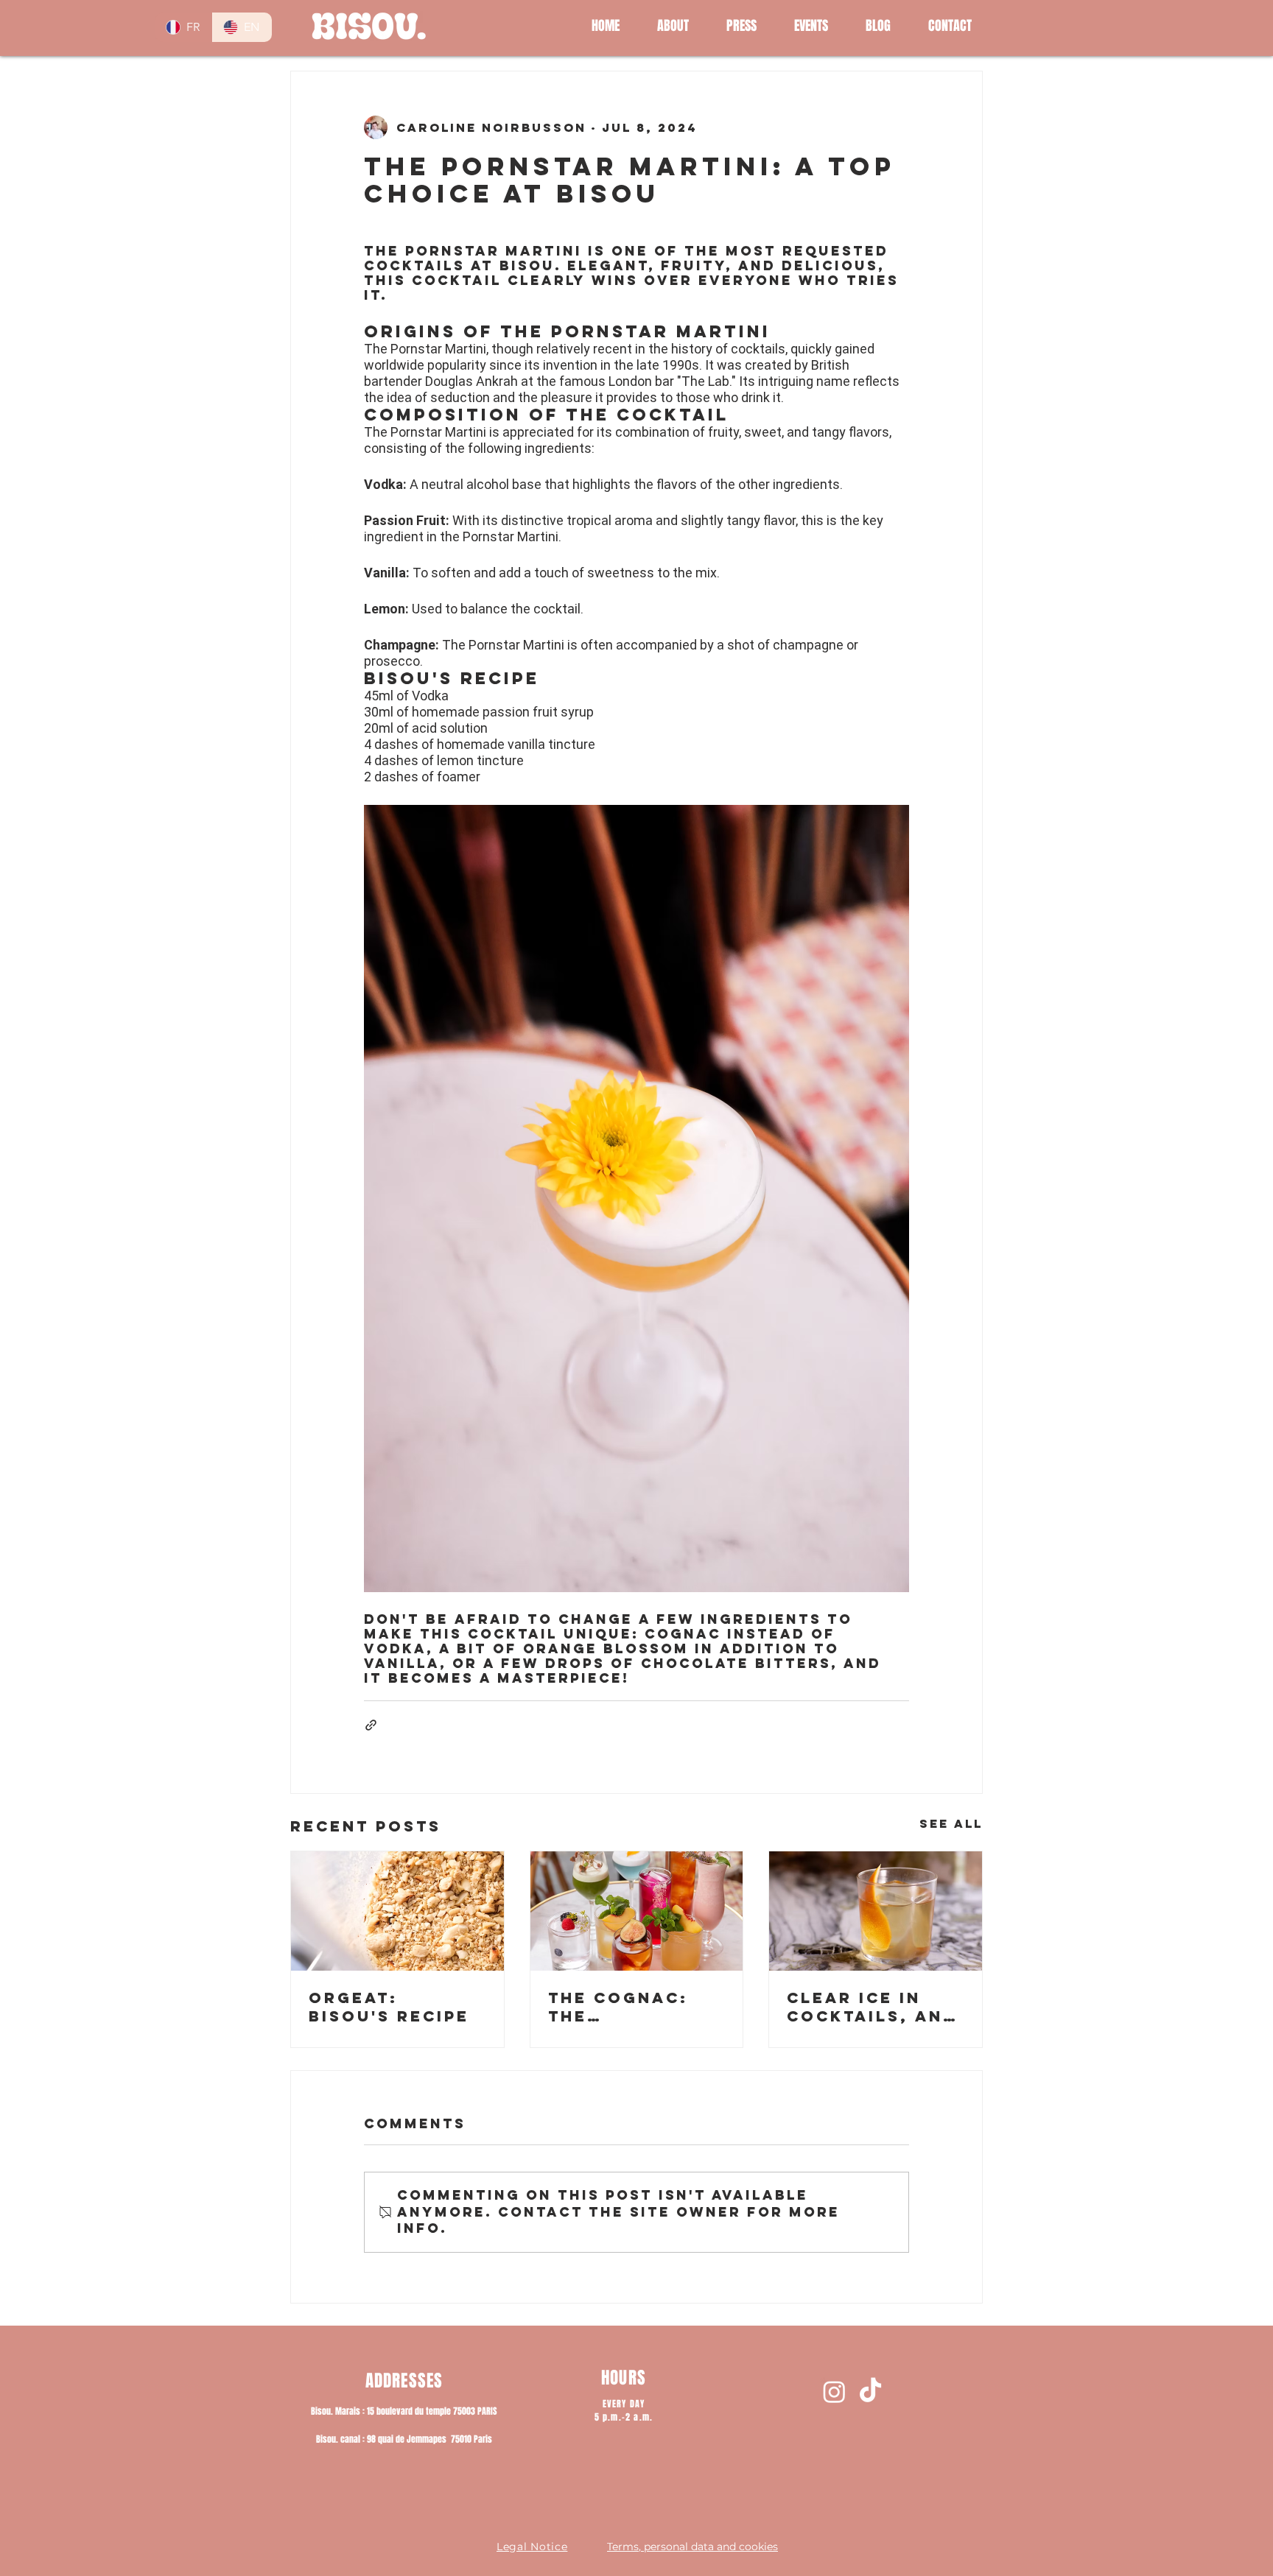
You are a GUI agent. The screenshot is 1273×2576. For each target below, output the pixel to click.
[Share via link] (371, 1725)
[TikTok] (870, 2392)
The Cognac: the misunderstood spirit (635, 2007)
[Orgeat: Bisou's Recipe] (397, 1911)
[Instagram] (834, 2392)
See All (951, 1823)
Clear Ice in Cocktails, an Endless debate (874, 2007)
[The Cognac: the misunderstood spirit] (637, 1911)
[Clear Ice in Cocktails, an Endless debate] (876, 1911)
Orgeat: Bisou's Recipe (389, 2007)
